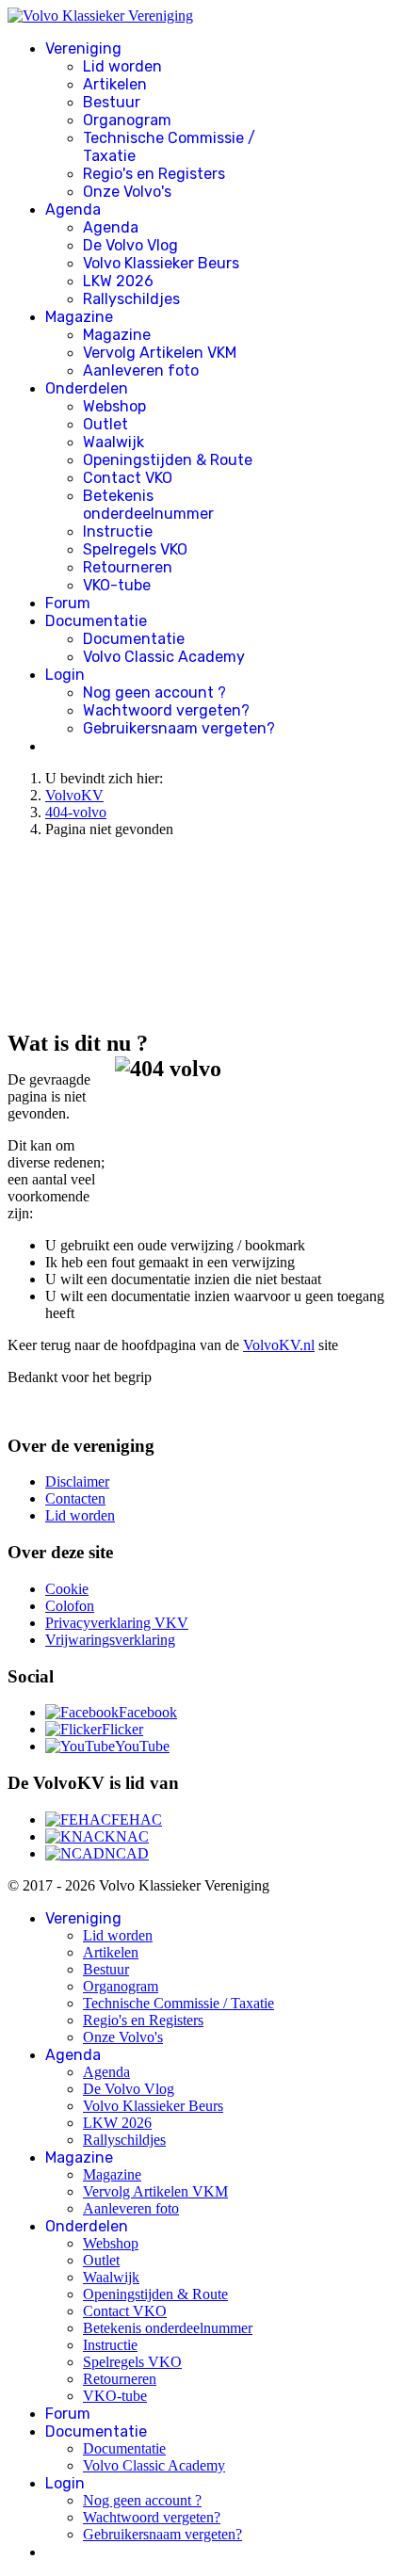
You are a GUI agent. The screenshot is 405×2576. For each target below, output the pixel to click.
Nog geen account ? (154, 692)
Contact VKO (128, 478)
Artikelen (115, 84)
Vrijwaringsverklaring (110, 1640)
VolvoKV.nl (279, 1345)
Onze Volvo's (127, 192)
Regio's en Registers (154, 174)
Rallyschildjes (131, 299)
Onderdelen (87, 388)
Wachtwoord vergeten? (166, 710)
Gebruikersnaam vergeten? (179, 728)
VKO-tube (117, 585)
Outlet (105, 424)
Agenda (73, 209)
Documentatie (96, 621)
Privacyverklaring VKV (117, 1623)
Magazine (79, 317)
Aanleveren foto (141, 370)
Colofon (70, 1606)
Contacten (75, 1498)
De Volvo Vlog (130, 245)
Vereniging (83, 48)
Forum (68, 603)
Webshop (114, 406)
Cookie (67, 1589)
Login (65, 675)
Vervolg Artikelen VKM (160, 353)
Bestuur (112, 102)
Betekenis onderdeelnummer (148, 505)
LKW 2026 (118, 281)
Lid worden (122, 66)
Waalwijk (113, 442)
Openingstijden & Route (168, 460)
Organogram (127, 120)
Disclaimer (77, 1481)
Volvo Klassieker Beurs (161, 263)
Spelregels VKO (135, 549)
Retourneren (128, 567)
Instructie (118, 531)
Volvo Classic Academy (164, 657)
